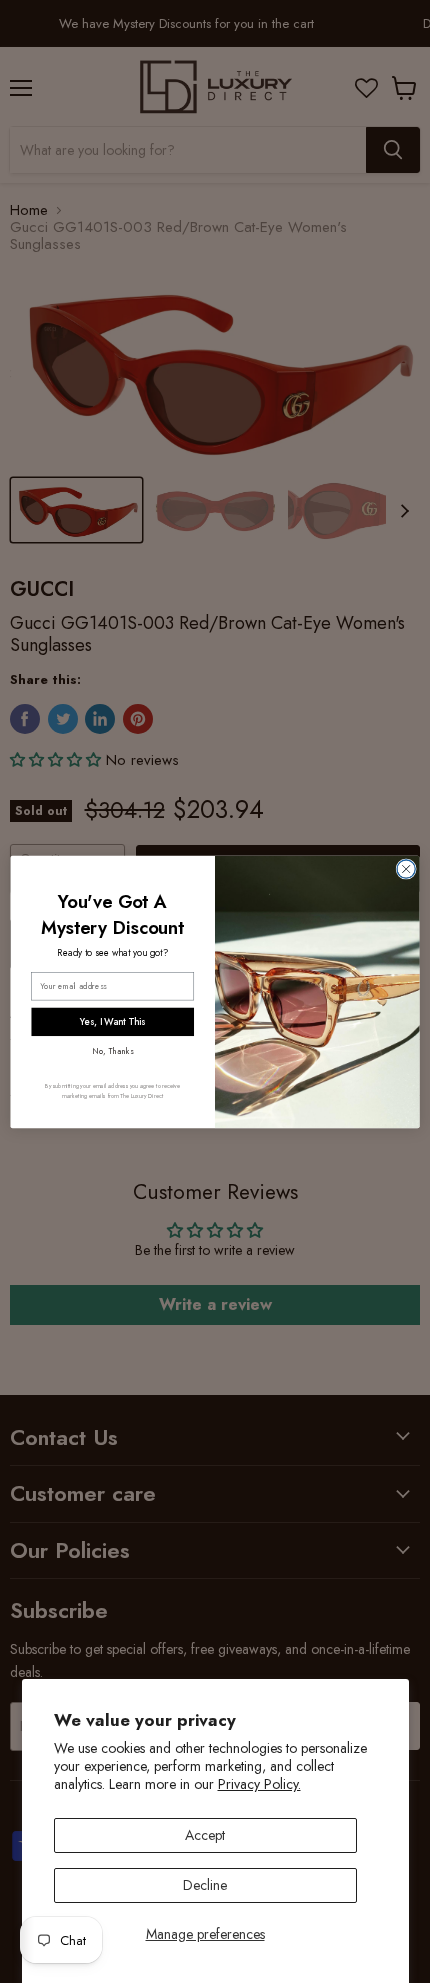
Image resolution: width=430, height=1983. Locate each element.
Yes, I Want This (112, 1021)
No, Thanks (112, 1050)
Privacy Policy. (259, 1784)
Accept (205, 1835)
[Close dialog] (406, 868)
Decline (205, 1885)
